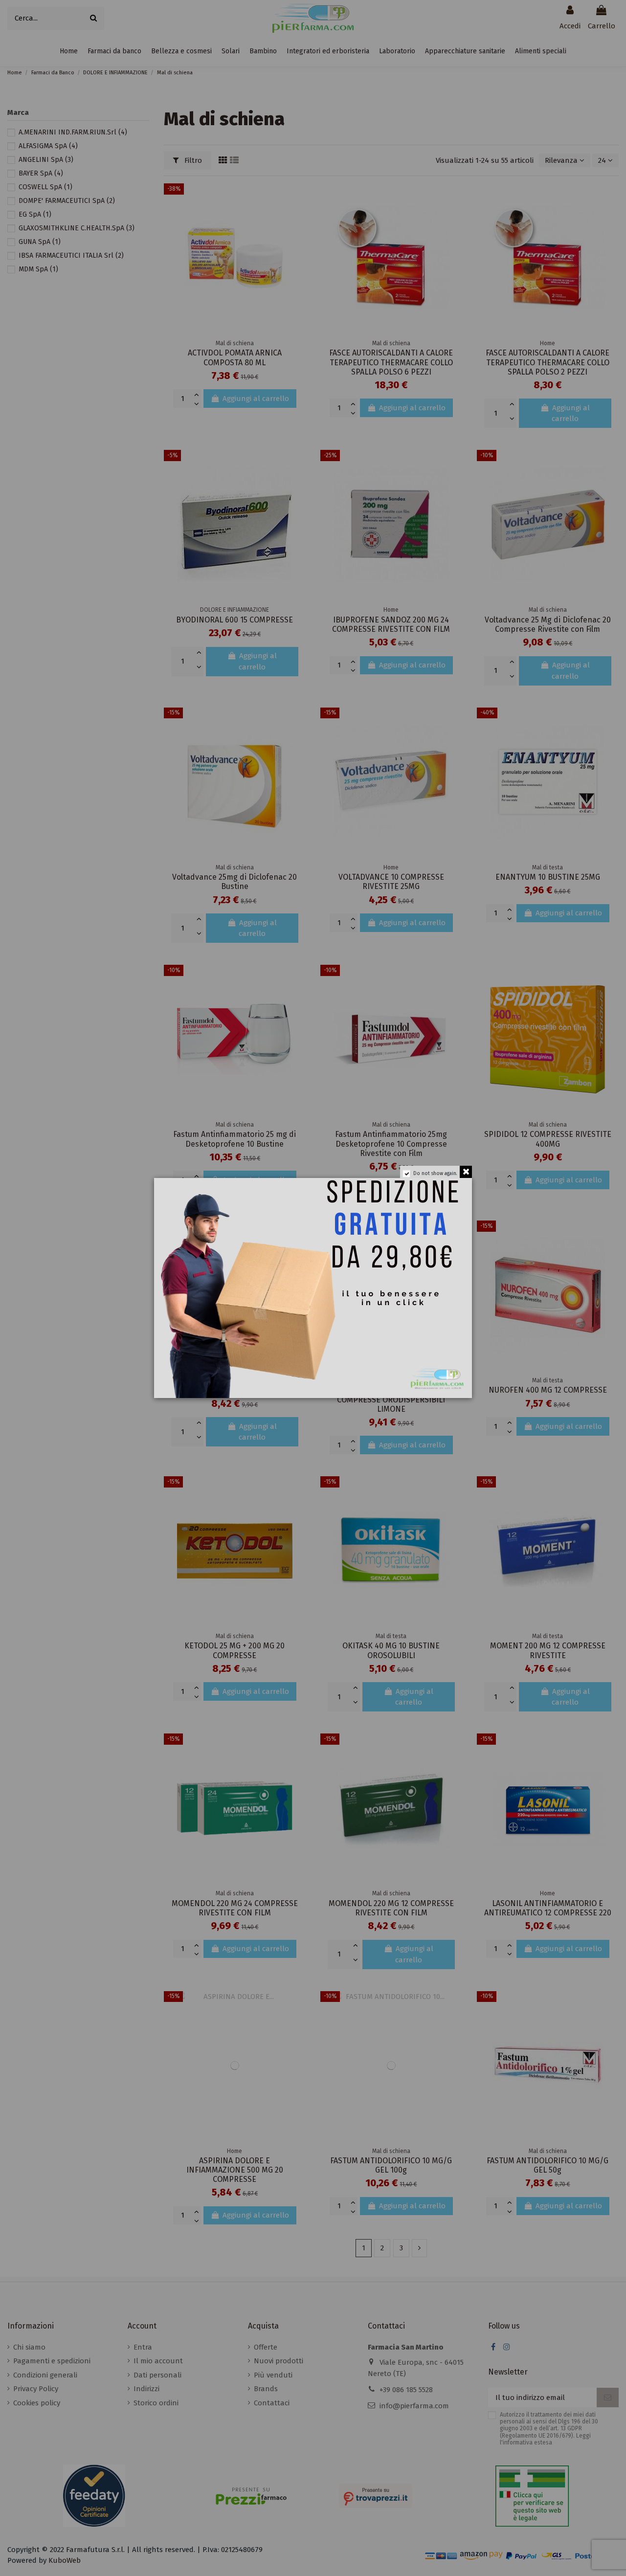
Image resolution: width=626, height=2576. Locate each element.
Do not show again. (435, 1174)
